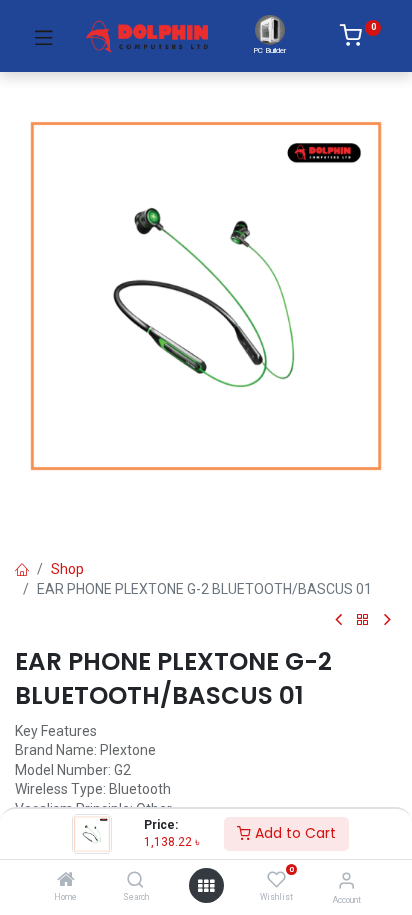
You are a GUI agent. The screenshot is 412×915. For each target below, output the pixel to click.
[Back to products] (363, 620)
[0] (360, 39)
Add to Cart (293, 833)
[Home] (66, 881)
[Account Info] (346, 880)
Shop (67, 569)
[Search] (135, 881)
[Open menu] (206, 886)
